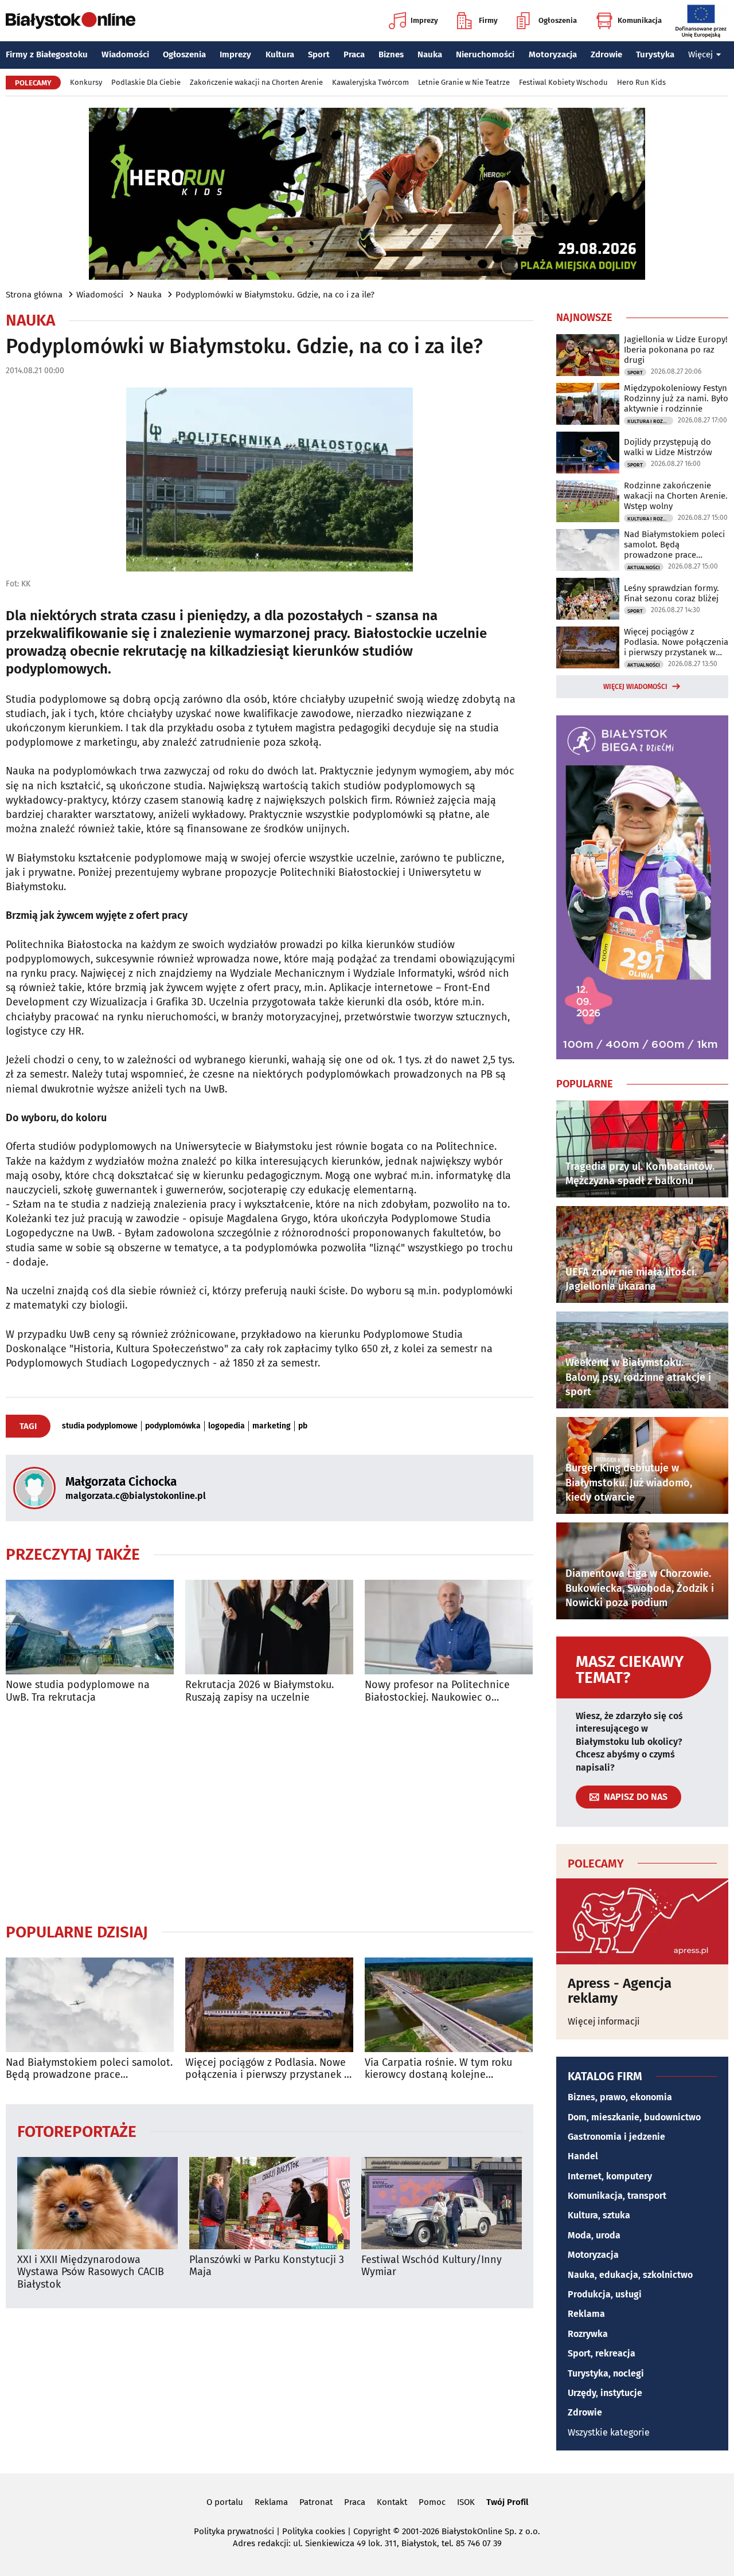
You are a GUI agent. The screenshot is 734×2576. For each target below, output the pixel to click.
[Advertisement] (270, 1813)
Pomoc (432, 2502)
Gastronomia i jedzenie (616, 2137)
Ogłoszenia (558, 20)
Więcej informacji (604, 2021)
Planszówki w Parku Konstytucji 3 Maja (267, 2266)
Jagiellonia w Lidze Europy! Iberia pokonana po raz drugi (676, 350)
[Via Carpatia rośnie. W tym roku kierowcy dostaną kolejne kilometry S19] (449, 2005)
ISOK (466, 2502)
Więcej (700, 54)
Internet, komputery (610, 2176)
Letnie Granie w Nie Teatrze (464, 82)
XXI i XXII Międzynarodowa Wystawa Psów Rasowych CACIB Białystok (91, 2272)
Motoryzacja (553, 54)
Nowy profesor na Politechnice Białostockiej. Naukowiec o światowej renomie (437, 1691)
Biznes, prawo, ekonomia (620, 2097)
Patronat (316, 2502)
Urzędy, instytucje (605, 2393)
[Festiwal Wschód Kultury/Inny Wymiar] (442, 2203)
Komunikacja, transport (617, 2196)
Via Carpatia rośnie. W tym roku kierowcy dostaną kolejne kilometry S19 (438, 2069)
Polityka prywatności (234, 2531)
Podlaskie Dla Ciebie (146, 82)
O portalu (225, 2502)
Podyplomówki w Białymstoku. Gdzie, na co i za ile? (275, 295)
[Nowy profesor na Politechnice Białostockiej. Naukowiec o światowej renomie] (449, 1627)
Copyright (372, 2531)
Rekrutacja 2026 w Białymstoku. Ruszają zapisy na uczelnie (259, 1691)
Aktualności (644, 567)
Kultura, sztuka (599, 2215)
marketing (272, 1426)
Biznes (391, 54)
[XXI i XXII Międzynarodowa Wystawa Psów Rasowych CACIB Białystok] (97, 2203)
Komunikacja (640, 20)
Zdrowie (606, 54)
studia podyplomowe (100, 1426)
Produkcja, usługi (605, 2294)
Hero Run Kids (641, 82)
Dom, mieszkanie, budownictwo (634, 2117)
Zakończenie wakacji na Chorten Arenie (256, 82)
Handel (583, 2156)
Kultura (280, 54)
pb (303, 1426)
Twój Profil (507, 2502)
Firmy (488, 20)
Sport (319, 54)
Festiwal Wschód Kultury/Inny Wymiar (432, 2266)
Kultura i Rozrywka (650, 421)
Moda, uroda (594, 2235)
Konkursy (86, 82)
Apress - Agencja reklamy (620, 1991)
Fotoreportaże (77, 2131)
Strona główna (34, 295)
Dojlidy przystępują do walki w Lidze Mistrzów (668, 447)
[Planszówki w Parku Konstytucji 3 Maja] (270, 2203)
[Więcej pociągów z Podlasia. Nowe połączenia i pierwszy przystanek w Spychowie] (269, 2005)
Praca (354, 54)
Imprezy (424, 20)
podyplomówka (173, 1426)
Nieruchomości (485, 54)
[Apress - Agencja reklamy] (642, 1921)
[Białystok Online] (71, 21)
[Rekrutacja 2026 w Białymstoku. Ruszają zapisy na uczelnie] (269, 1627)
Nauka (430, 54)
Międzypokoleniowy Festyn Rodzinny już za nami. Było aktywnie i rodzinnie (676, 398)
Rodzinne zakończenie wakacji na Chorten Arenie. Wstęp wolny (676, 496)
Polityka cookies (314, 2531)
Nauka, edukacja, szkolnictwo (630, 2275)
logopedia (227, 1426)
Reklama (586, 2314)
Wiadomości (125, 54)
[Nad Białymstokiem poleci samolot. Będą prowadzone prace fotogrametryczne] (90, 2005)
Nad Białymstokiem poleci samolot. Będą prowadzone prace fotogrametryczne (89, 2069)
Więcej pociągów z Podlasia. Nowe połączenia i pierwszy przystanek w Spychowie (268, 2069)
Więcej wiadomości (635, 687)
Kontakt (392, 2502)
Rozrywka (588, 2334)
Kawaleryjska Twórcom (370, 82)
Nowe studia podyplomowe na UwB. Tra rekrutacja (78, 1691)
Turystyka (655, 54)
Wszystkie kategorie (609, 2432)
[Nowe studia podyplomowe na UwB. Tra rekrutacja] (90, 1627)
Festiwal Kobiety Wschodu (563, 82)
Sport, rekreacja (602, 2353)
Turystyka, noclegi (606, 2373)
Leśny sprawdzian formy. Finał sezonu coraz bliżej (671, 593)
